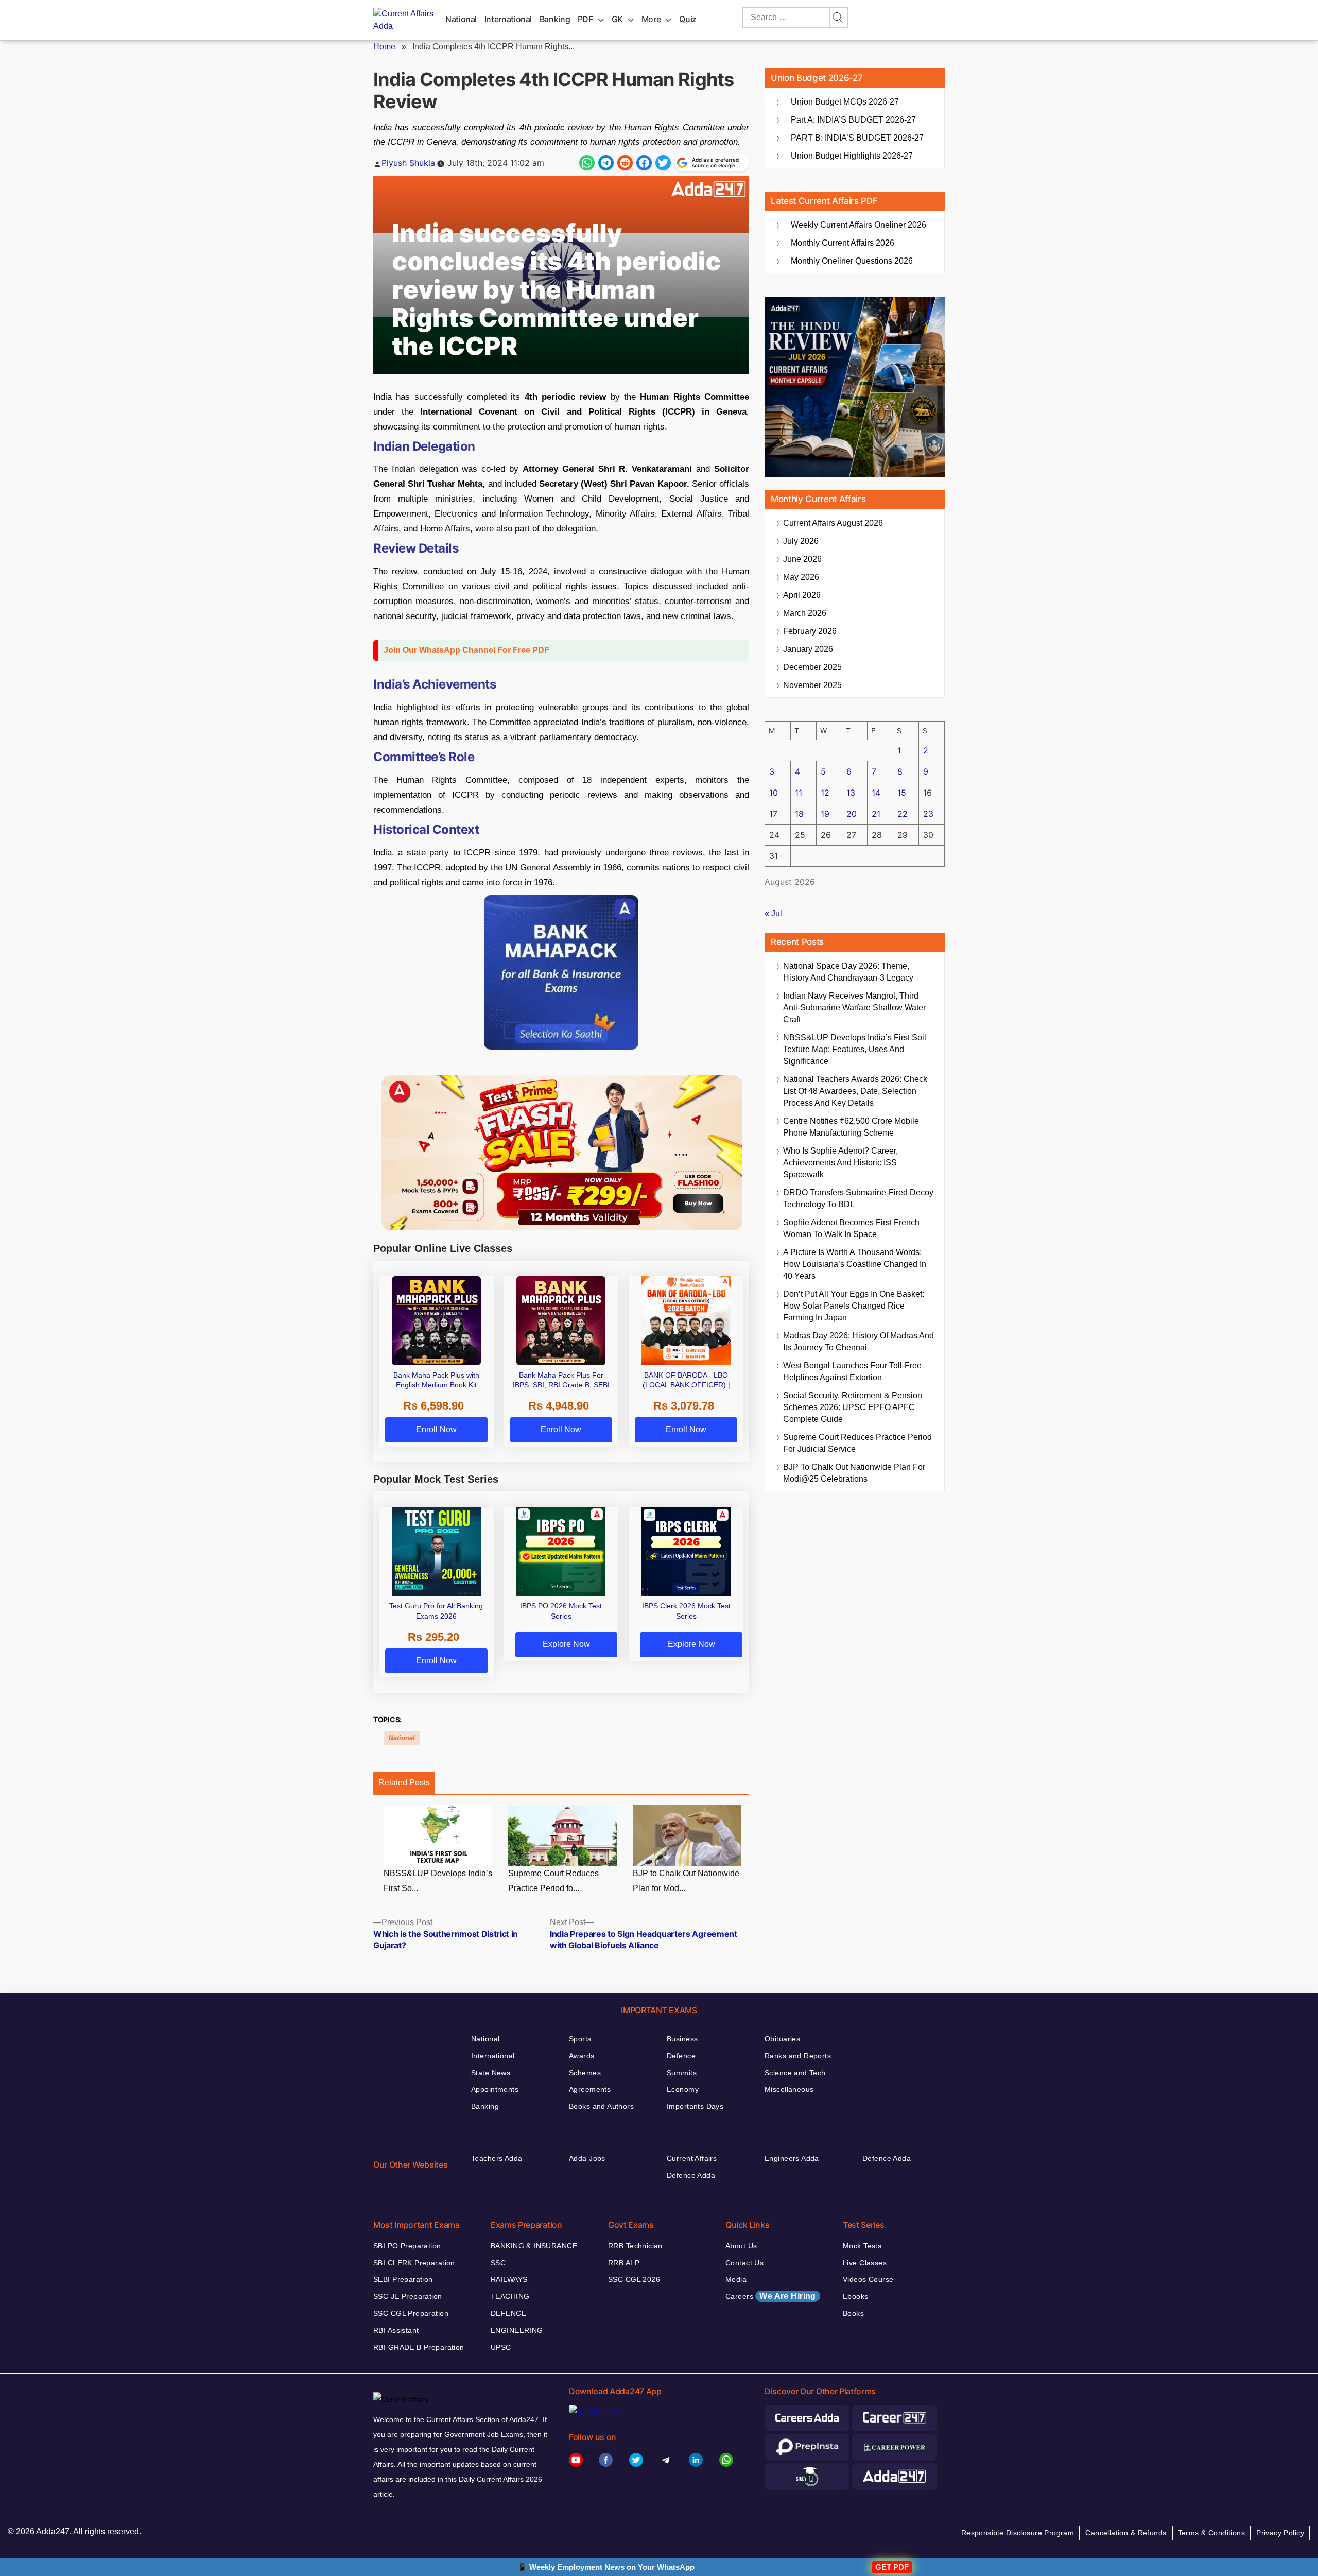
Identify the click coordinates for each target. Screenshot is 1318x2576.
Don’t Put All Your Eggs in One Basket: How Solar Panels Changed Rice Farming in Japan (854, 1306)
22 (903, 814)
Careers (771, 2296)
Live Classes (865, 2263)
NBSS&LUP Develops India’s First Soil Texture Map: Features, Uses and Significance (855, 1049)
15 (902, 793)
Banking (555, 19)
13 (851, 793)
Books (853, 2313)
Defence (681, 2056)
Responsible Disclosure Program (1018, 2533)
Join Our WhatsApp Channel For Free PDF (466, 650)
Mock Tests (862, 2246)
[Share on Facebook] (644, 163)
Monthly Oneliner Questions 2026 (852, 261)
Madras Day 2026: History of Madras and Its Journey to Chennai (859, 1342)
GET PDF (892, 2567)
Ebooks (856, 2296)
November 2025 (812, 685)
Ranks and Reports (798, 2056)
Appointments (495, 2089)
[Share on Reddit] (625, 163)
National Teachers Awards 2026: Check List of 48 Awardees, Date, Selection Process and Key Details (855, 1091)
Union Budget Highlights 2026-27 (852, 156)
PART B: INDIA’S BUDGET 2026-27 (857, 138)
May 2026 (801, 577)
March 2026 (805, 613)
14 (876, 793)
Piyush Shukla (408, 163)
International (508, 19)
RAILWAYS (509, 2279)
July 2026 (801, 541)
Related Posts (404, 1783)
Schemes (585, 2073)
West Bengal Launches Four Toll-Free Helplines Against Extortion (852, 1371)
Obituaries (782, 2039)
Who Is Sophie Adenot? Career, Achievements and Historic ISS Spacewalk (840, 1163)
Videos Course (868, 2279)
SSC (498, 2263)
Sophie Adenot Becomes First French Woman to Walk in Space (851, 1228)
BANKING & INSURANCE (534, 2246)
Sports (580, 2039)
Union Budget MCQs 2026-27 (845, 102)
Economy (683, 2089)
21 (876, 814)
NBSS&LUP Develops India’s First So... (438, 1881)
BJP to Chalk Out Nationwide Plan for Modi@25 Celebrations (854, 1473)
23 (928, 814)
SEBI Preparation (403, 2279)
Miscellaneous (789, 2089)
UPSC (501, 2347)
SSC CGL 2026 (634, 2279)
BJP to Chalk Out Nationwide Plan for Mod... (686, 1881)
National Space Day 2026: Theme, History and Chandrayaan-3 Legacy (848, 972)
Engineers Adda (792, 2158)
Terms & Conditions (1212, 2533)
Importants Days (695, 2106)
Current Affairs (692, 2158)
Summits (682, 2073)
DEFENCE (508, 2313)
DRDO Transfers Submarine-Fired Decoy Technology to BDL (858, 1198)
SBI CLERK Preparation (414, 2263)
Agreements (590, 2089)
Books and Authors (601, 2106)
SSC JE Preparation (408, 2296)
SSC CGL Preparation (411, 2313)
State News (491, 2073)
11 (799, 793)
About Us (741, 2246)
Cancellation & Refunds (1126, 2533)
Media (736, 2279)
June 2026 (802, 559)
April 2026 (802, 595)
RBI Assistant (396, 2330)
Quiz (688, 19)
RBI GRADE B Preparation (419, 2347)
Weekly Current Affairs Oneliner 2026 (859, 225)
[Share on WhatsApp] (587, 163)
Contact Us (744, 2263)
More (651, 19)
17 (773, 814)
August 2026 (833, 523)
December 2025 (812, 667)
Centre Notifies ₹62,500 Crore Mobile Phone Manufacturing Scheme (851, 1127)
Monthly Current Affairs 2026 (843, 243)
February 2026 (810, 631)
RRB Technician (635, 2246)
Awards (582, 2056)
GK (617, 19)
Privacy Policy (1280, 2533)
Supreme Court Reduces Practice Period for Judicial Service (857, 1443)
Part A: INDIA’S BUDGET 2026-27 (853, 120)
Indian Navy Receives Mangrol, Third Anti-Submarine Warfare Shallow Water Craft (854, 1008)
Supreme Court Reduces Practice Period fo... (553, 1881)
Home (384, 47)
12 (825, 793)
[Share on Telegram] (606, 163)
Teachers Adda (497, 2158)
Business (682, 2039)
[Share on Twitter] (663, 163)
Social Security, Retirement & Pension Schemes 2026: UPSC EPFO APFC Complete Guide (853, 1407)
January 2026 (808, 649)
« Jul (773, 913)
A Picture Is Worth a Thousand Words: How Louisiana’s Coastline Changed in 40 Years (855, 1264)
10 (774, 793)
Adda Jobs (587, 2158)
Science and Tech (795, 2073)
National (461, 19)
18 (799, 814)
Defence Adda (691, 2175)
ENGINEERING (517, 2330)
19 (825, 814)
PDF (585, 19)
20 (852, 814)
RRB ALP (624, 2263)
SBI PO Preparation (407, 2246)
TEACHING (510, 2296)
